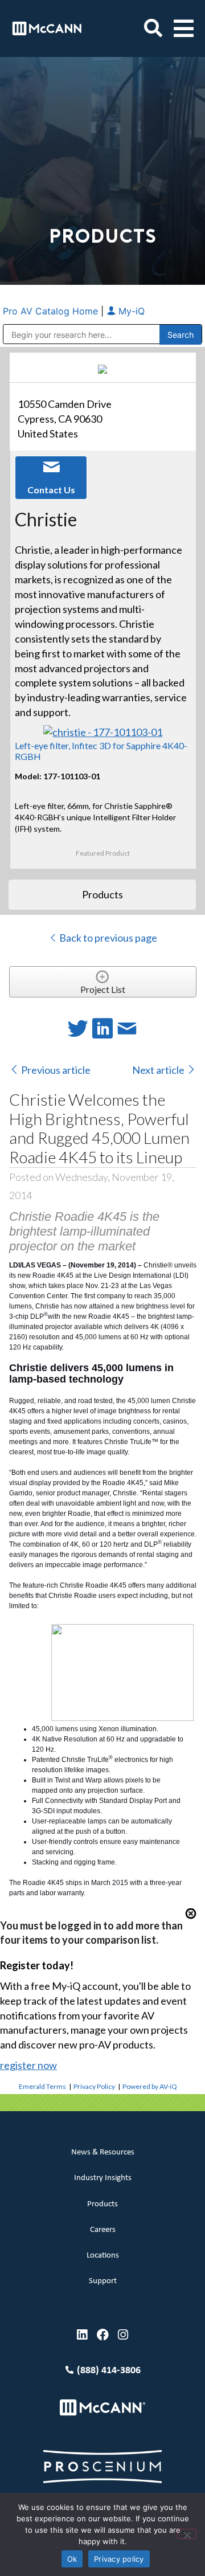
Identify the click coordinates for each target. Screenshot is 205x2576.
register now (28, 2065)
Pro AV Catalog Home (52, 311)
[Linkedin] (82, 2335)
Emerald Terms (42, 2086)
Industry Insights (103, 2178)
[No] (187, 2534)
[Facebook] (103, 2335)
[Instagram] (123, 2335)
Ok (72, 2559)
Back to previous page (107, 938)
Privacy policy (119, 2559)
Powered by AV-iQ (150, 2086)
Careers (103, 2230)
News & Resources (103, 2152)
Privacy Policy (94, 2086)
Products (102, 2204)
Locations (103, 2256)
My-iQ (130, 311)
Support (103, 2281)
